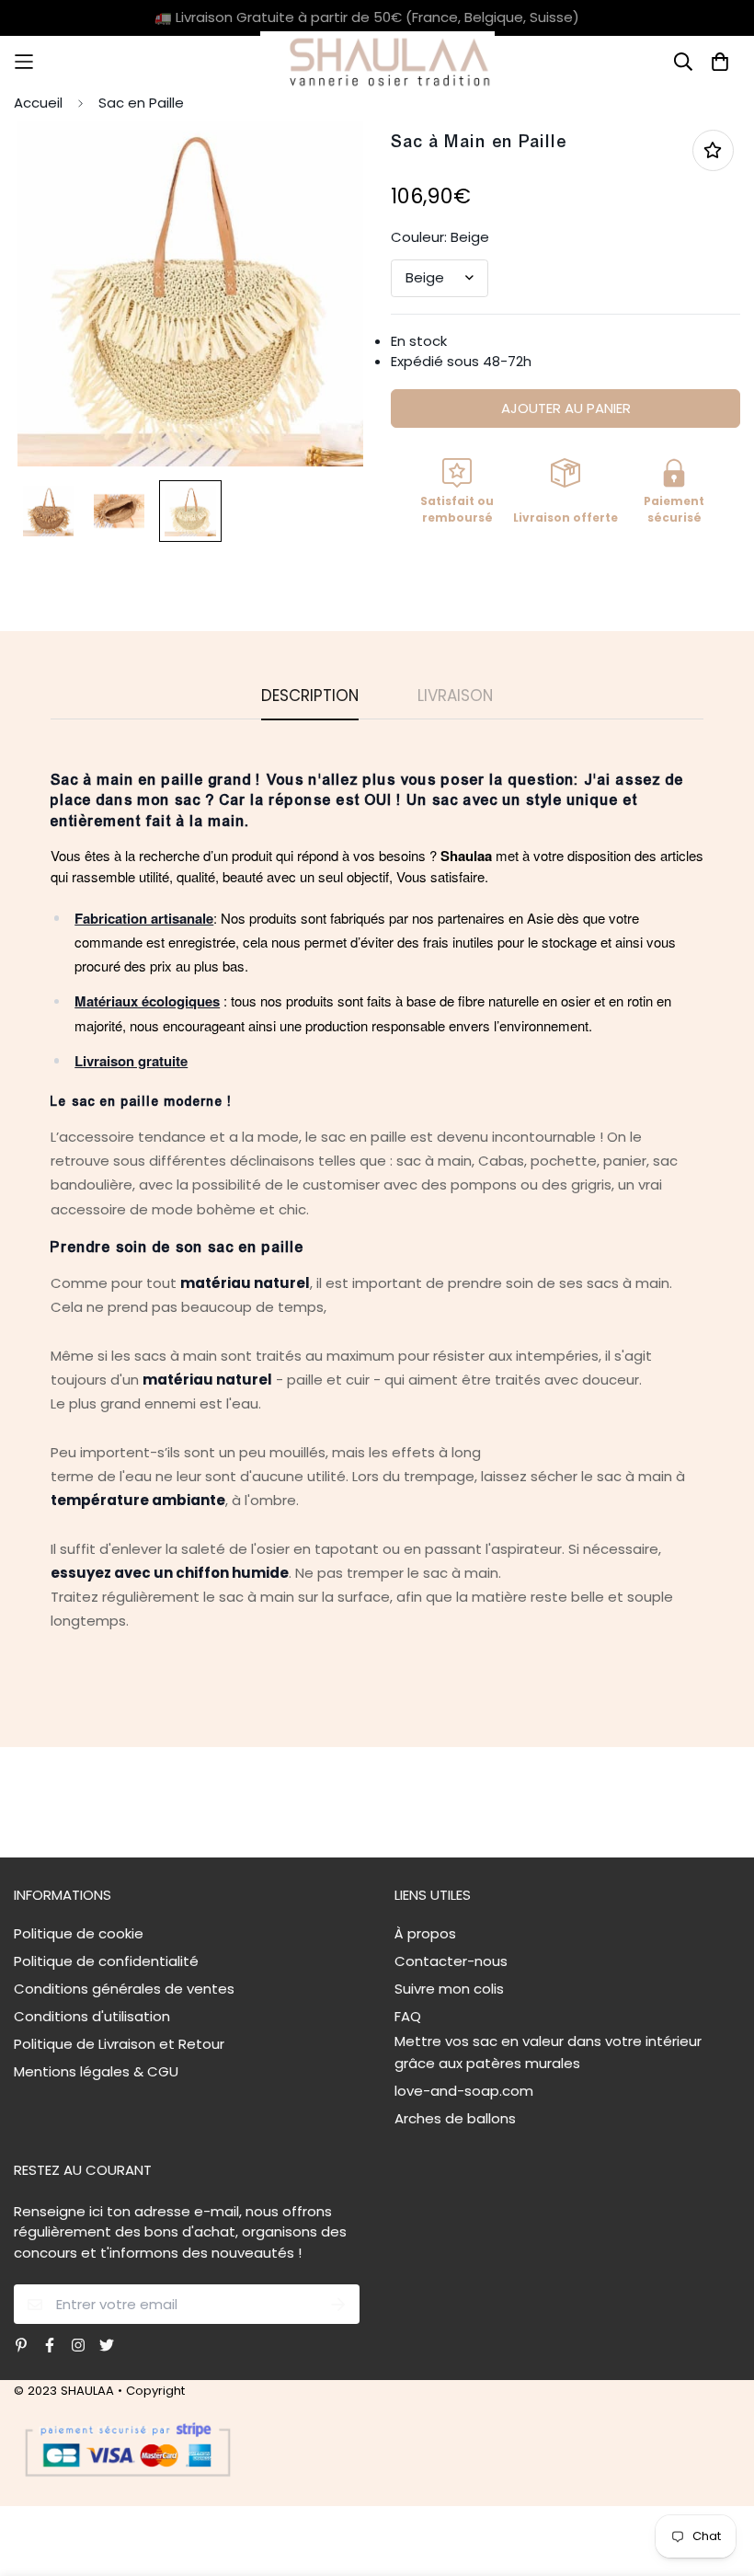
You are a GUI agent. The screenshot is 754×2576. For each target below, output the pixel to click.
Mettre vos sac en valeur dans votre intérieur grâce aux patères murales (548, 2052)
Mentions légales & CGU (96, 2071)
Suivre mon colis (449, 1989)
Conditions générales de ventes (124, 1989)
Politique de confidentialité (106, 1961)
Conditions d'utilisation (92, 2016)
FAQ (408, 2016)
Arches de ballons (455, 2118)
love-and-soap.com (464, 2091)
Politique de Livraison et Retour (119, 2044)
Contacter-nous (451, 1961)
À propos (425, 1933)
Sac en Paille (141, 103)
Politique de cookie (79, 1933)
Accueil (38, 103)
